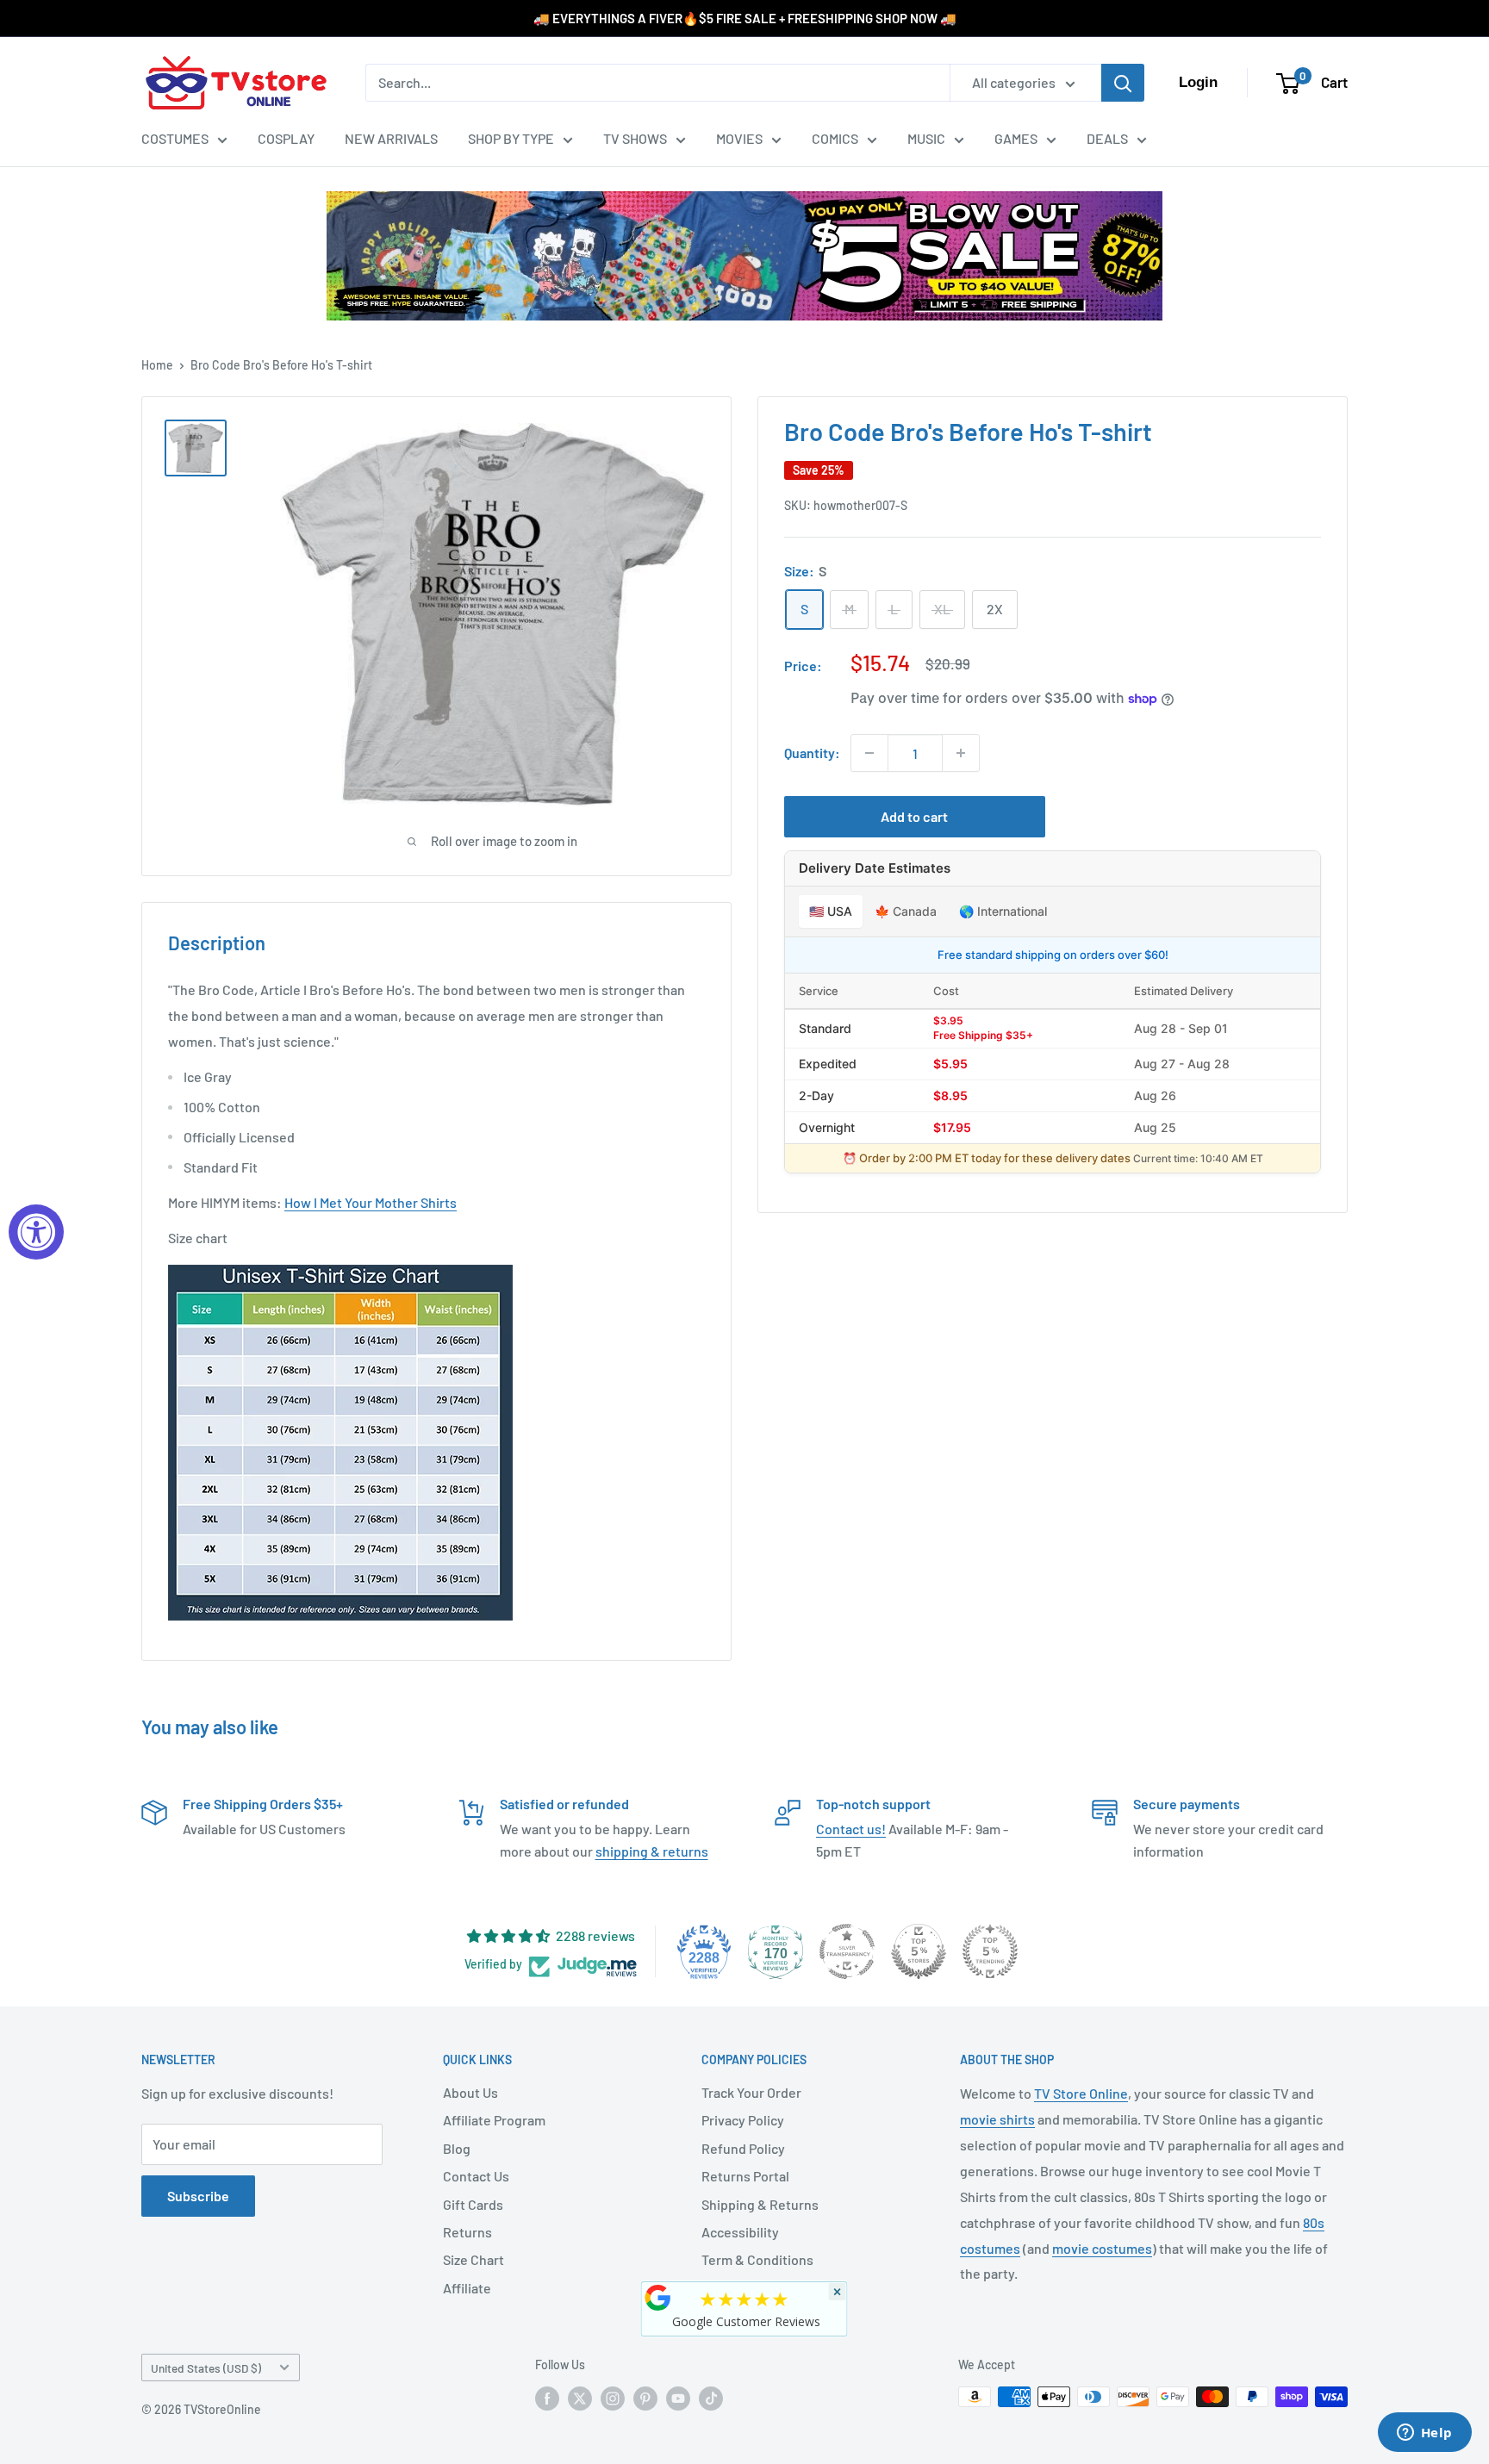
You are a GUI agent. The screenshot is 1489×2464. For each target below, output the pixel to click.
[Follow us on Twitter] (580, 2399)
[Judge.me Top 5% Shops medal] (919, 1951)
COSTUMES (175, 138)
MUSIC (926, 138)
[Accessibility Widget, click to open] (36, 1232)
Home (157, 365)
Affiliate (467, 2288)
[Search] (1123, 83)
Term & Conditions (757, 2259)
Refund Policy (743, 2148)
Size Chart (473, 2259)
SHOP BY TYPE (511, 138)
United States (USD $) (206, 2368)
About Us (470, 2092)
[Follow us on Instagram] (613, 2399)
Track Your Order (751, 2092)
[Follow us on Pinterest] (645, 2399)
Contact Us (476, 2176)
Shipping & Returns (760, 2204)
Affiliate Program (494, 2120)
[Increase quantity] (961, 753)
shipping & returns (652, 1851)
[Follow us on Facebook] (547, 2399)
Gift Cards (473, 2204)
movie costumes (1102, 2248)
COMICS (835, 138)
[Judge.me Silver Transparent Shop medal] (847, 1951)
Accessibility (740, 2232)
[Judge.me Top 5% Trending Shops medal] (990, 1951)
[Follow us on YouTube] (678, 2399)
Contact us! (851, 1829)
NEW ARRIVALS (391, 138)
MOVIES (739, 138)
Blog (457, 2148)
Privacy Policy (743, 2120)
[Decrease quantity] (869, 753)
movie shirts (997, 2119)
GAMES (1016, 138)
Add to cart (914, 816)
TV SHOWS (635, 138)
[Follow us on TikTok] (711, 2399)
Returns (467, 2232)
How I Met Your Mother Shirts (371, 1202)
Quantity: (812, 753)
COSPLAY (286, 138)
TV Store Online (1081, 2093)
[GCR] (658, 2298)
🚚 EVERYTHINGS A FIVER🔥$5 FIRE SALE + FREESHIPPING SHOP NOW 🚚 (745, 18)
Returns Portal (745, 2176)
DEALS (1107, 138)
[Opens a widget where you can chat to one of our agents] (1424, 2434)
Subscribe (198, 2196)
